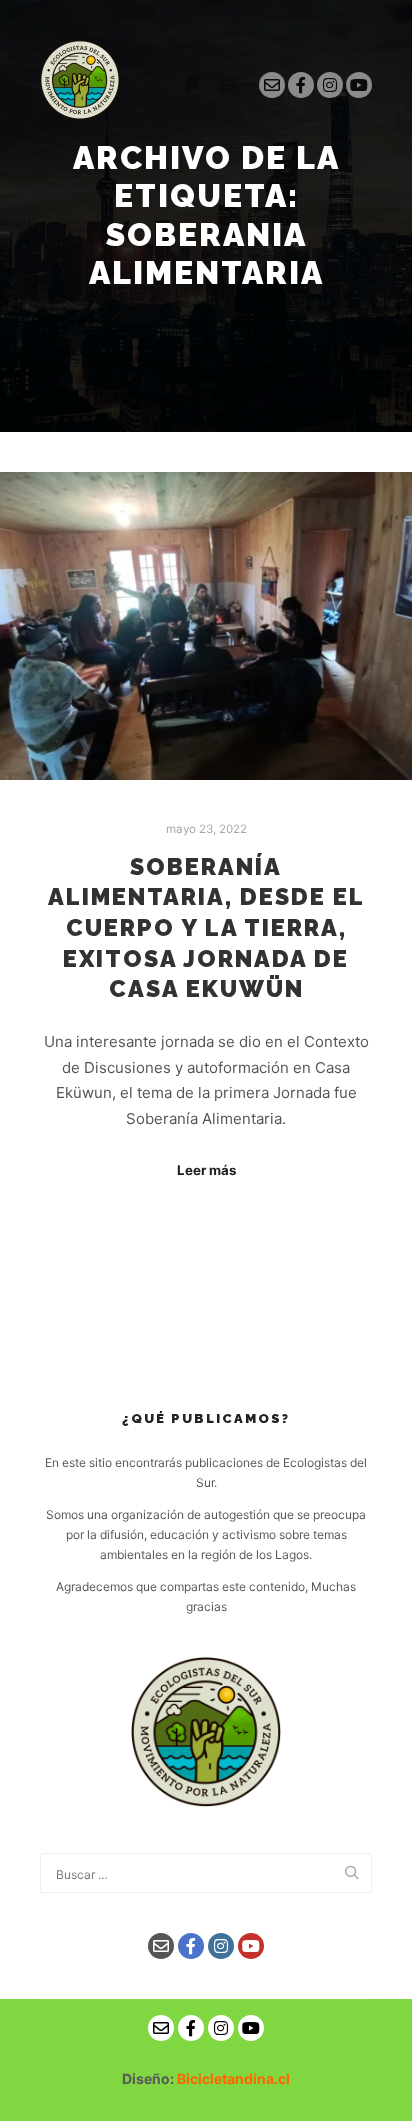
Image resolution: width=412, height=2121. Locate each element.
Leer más (206, 1170)
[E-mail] (272, 85)
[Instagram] (330, 85)
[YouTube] (359, 85)
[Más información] (192, 85)
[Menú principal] (228, 85)
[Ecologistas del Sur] (80, 85)
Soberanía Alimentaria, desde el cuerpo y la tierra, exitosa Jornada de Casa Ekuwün (206, 928)
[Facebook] (301, 85)
